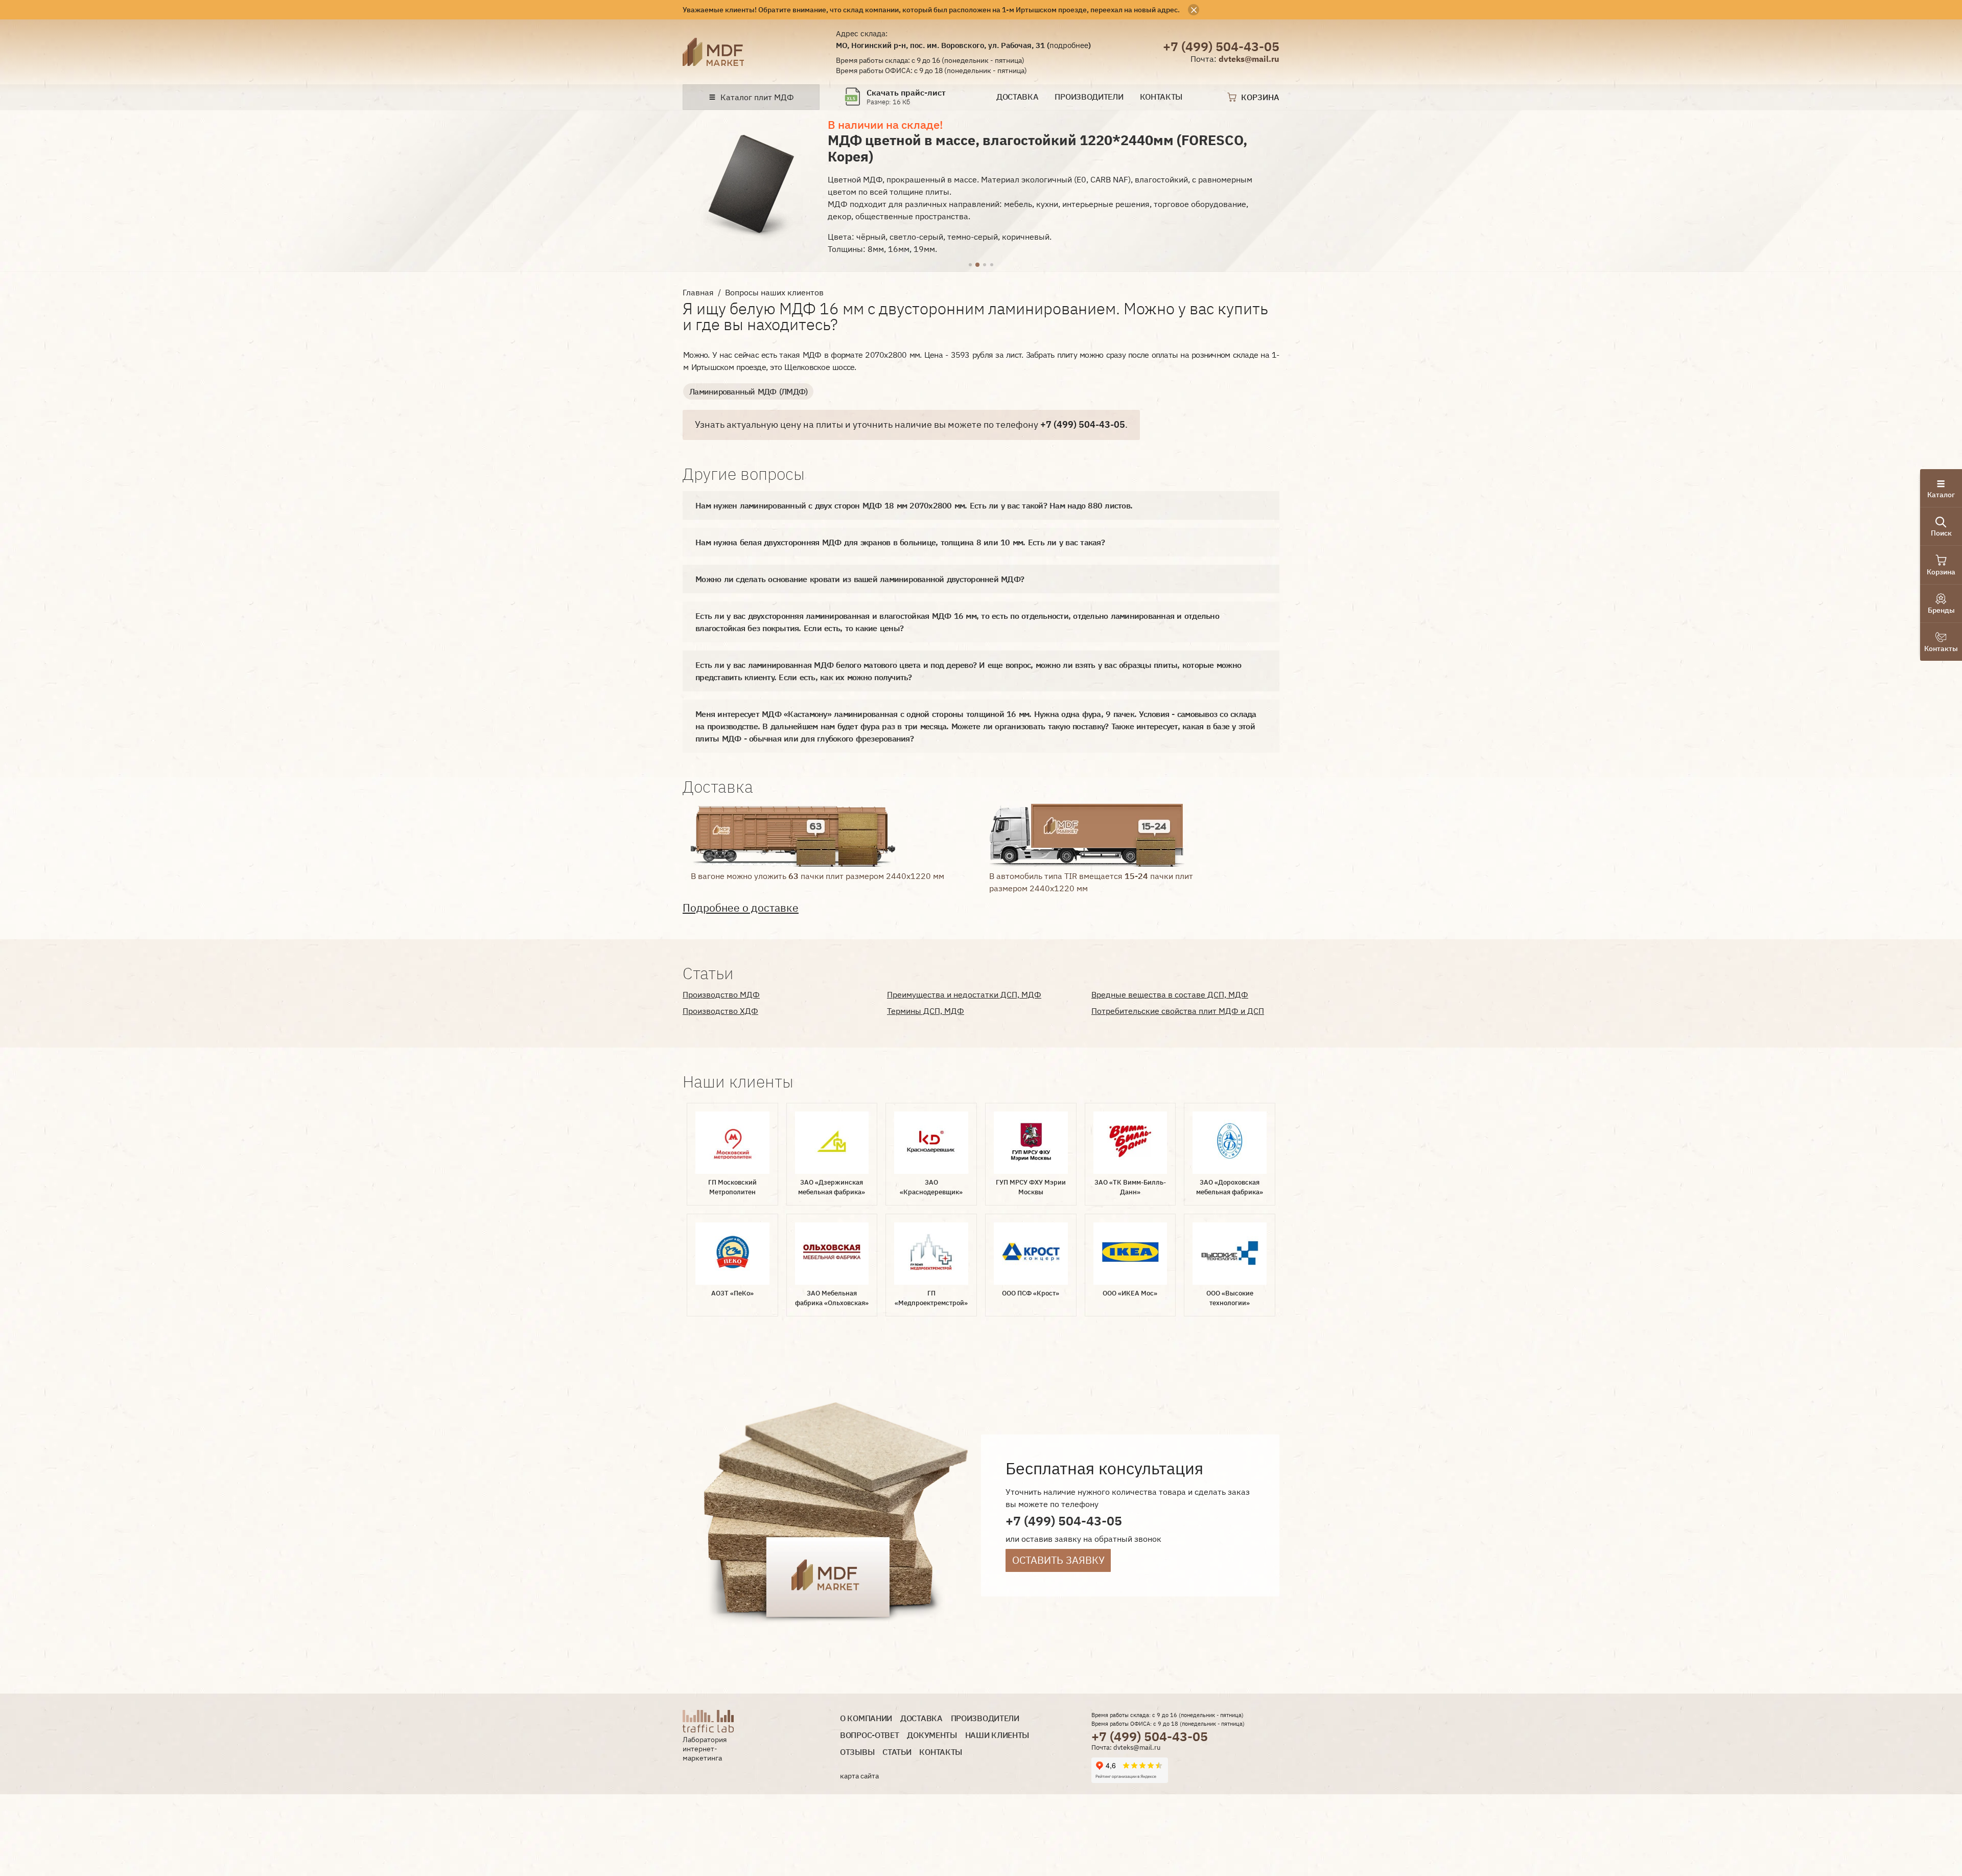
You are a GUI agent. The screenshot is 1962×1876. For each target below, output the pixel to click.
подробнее (1069, 45)
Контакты (1161, 97)
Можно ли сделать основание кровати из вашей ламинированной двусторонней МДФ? (860, 579)
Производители (1089, 97)
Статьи (897, 1752)
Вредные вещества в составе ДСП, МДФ (1170, 994)
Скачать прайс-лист (906, 93)
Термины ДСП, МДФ (926, 1011)
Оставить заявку (1058, 1560)
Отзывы (857, 1752)
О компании (866, 1718)
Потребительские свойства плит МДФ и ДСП (1178, 1011)
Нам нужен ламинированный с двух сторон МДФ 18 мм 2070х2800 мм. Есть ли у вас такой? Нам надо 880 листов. (914, 505)
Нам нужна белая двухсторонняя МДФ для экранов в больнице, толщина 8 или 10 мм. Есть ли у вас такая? (900, 542)
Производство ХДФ (720, 1011)
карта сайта (859, 1776)
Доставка (1018, 97)
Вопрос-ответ (869, 1735)
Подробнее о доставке (741, 908)
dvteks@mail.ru (1249, 59)
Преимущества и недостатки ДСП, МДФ (964, 994)
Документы (932, 1735)
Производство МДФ (721, 994)
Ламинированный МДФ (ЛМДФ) (748, 391)
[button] (970, 265)
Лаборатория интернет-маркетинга (705, 1748)
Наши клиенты (997, 1735)
